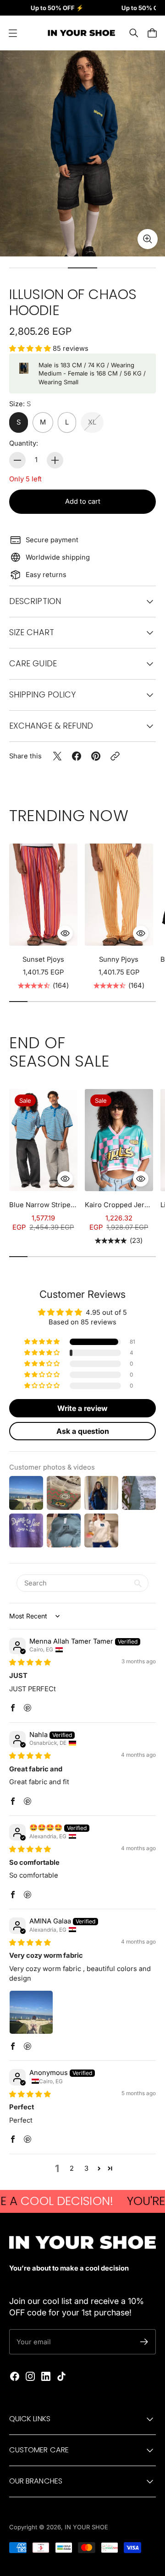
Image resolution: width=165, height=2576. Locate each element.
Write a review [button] (82, 1408)
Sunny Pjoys (119, 959)
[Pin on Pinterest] (96, 756)
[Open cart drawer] (152, 33)
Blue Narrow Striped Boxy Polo (43, 1205)
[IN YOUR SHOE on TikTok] (61, 2376)
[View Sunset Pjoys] (43, 895)
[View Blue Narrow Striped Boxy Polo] (43, 1140)
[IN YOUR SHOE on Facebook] (15, 2376)
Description (35, 601)
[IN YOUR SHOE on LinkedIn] (46, 2376)
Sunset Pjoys (43, 959)
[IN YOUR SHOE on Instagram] (30, 2376)
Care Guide (33, 663)
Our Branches (36, 2481)
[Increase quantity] (55, 460)
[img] (30, 1662)
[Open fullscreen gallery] (148, 239)
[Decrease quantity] (17, 460)
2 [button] (72, 2168)
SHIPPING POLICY (42, 694)
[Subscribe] (144, 2342)
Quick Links (30, 2419)
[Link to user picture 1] (31, 2012)
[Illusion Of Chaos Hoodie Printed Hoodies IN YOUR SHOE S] (82, 153)
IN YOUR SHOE (86, 2527)
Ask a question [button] (83, 1431)
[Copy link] (115, 756)
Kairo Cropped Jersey (119, 1205)
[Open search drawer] (134, 33)
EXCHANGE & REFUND (51, 726)
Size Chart (32, 632)
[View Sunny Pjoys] (119, 895)
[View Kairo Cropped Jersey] (119, 1140)
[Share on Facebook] (77, 756)
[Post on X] (57, 756)
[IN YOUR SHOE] (80, 33)
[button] (31, 349)
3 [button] (86, 2168)
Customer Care (39, 2450)
